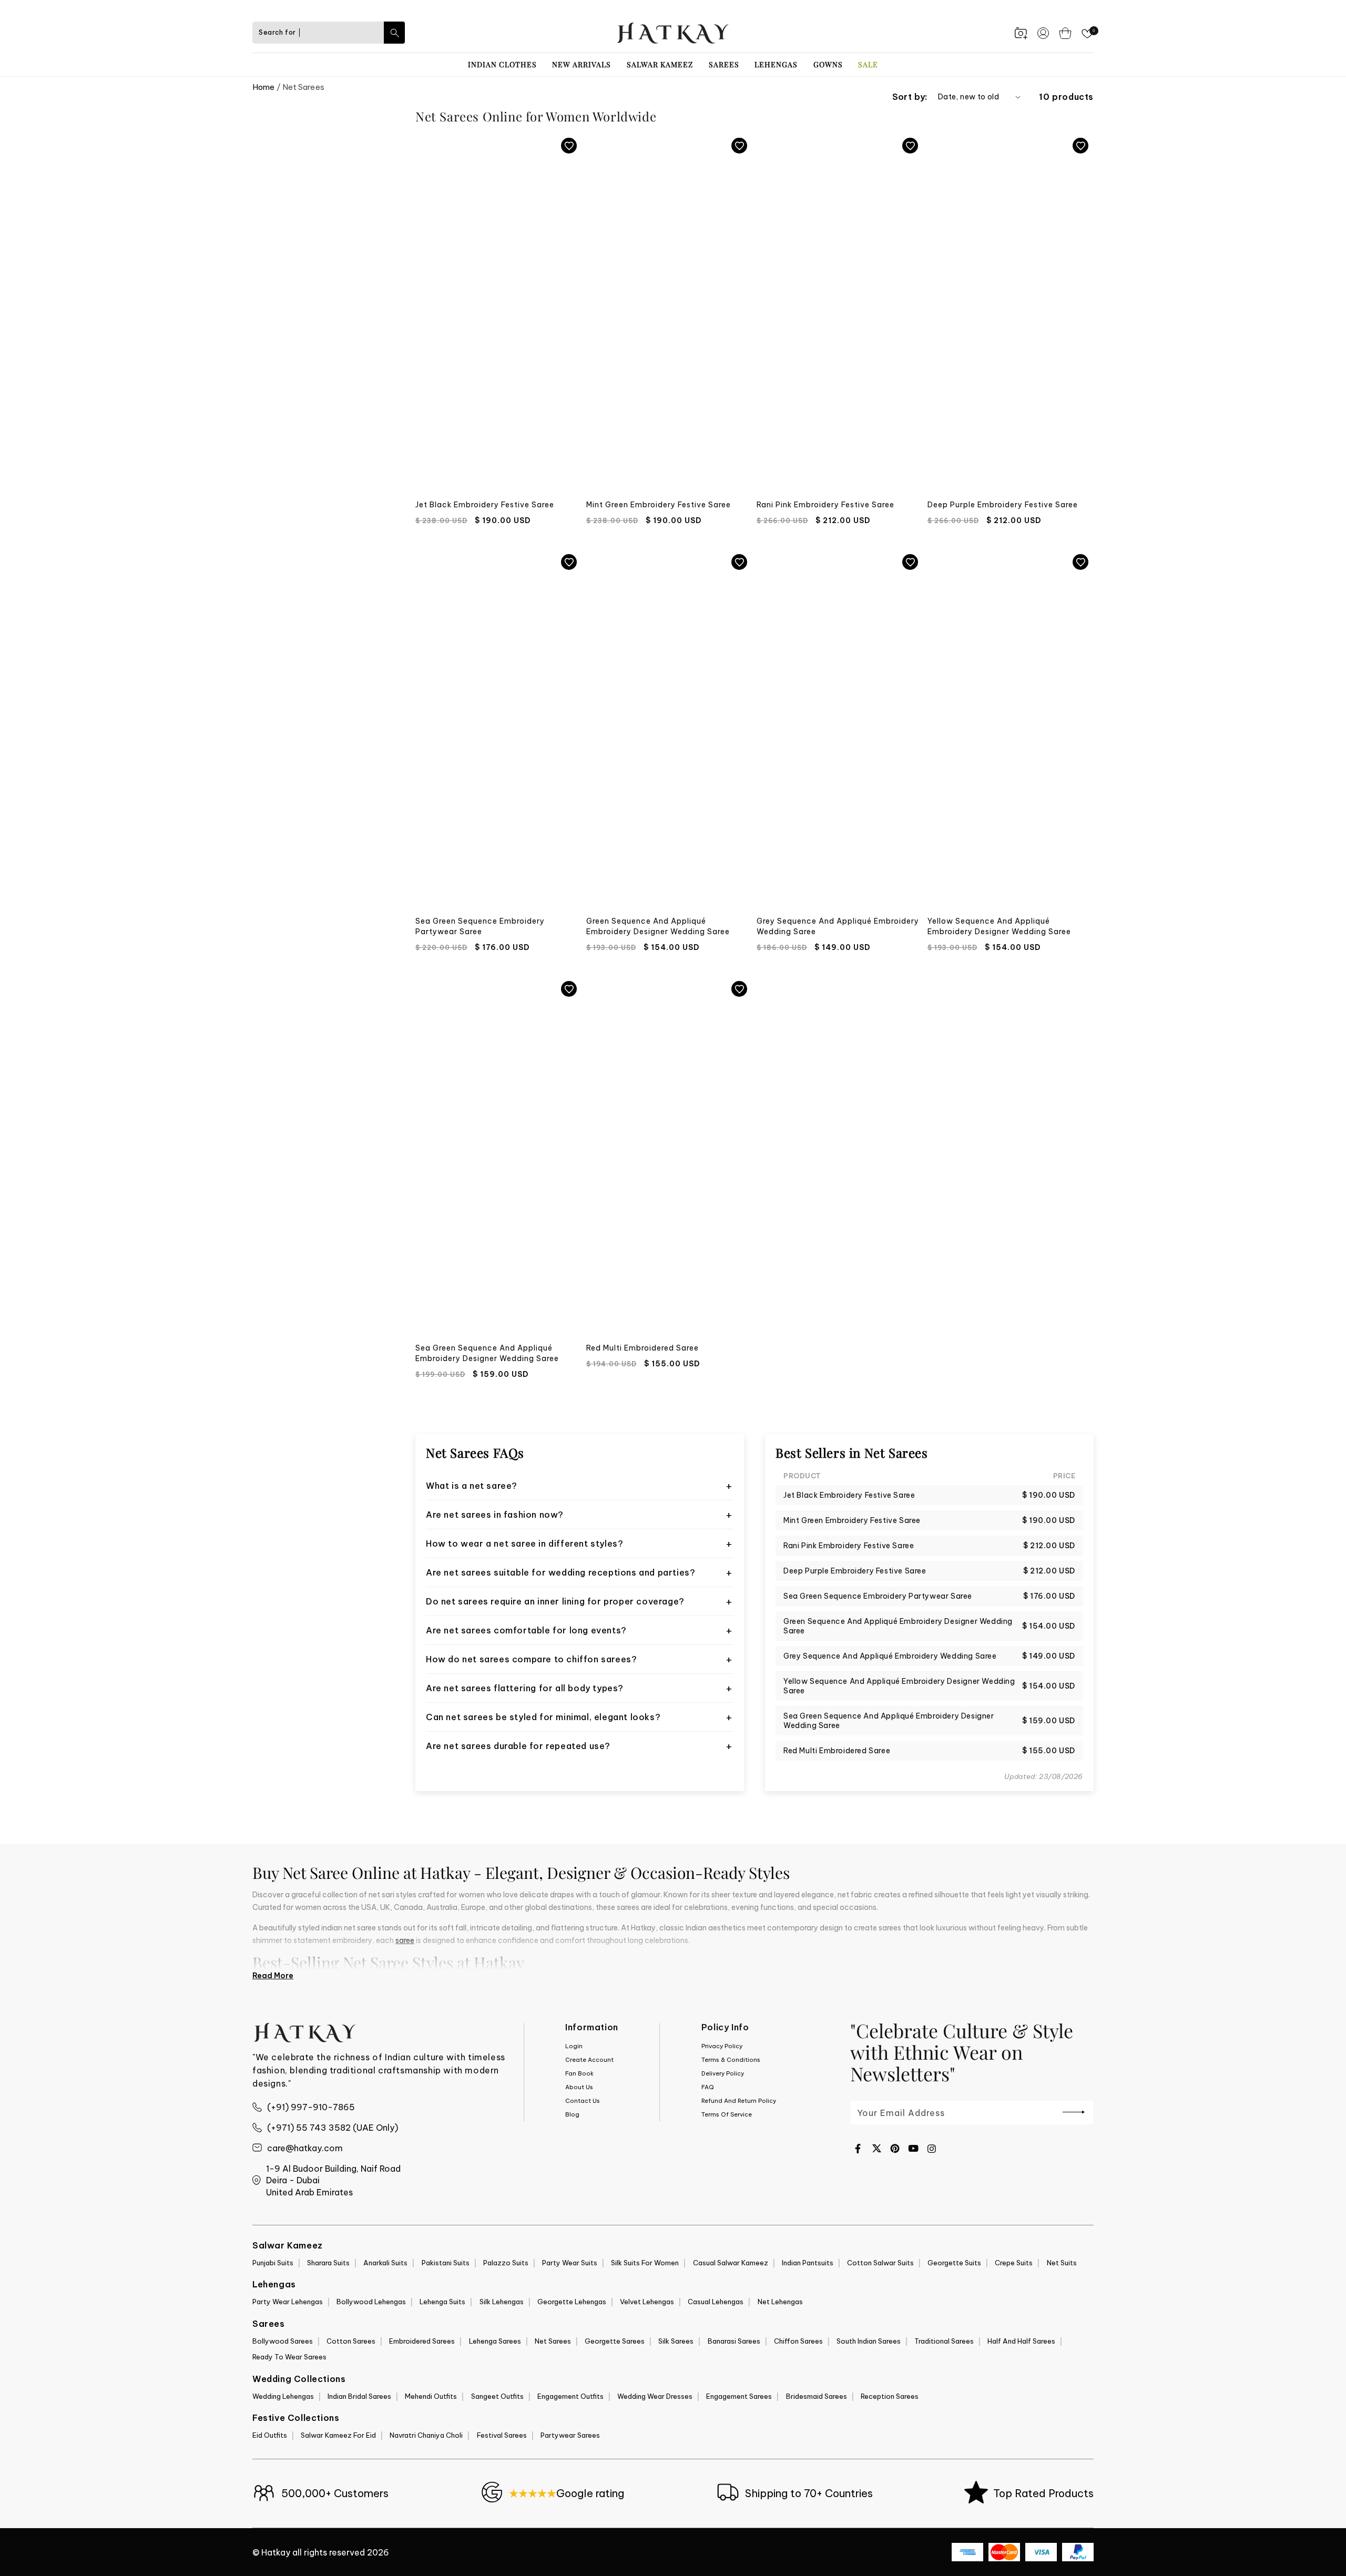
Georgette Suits (954, 2263)
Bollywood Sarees (283, 2341)
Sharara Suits (328, 2263)
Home (263, 87)
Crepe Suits (1014, 2263)
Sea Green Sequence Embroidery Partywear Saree (480, 926)
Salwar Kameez (660, 64)
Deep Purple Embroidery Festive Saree (1003, 505)
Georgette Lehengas (572, 2302)
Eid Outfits (270, 2435)
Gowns (828, 64)
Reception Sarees (890, 2396)
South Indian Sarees (869, 2341)
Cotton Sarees (351, 2341)
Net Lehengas (780, 2302)
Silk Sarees (676, 2341)
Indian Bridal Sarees (359, 2396)
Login (574, 2046)
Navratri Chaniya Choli (426, 2435)
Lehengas (776, 64)
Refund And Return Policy (739, 2101)
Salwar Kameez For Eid (338, 2435)
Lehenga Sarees (495, 2341)
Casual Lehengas (716, 2302)
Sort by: (910, 97)
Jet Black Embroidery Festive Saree (485, 505)
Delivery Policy (723, 2073)
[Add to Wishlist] (569, 146)
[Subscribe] (1074, 2112)
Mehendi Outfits (431, 2396)
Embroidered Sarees (422, 2341)
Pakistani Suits (446, 2263)
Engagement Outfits (570, 2396)
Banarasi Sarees (734, 2341)
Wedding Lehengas (283, 2396)
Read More (273, 1976)
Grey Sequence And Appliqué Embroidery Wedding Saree (838, 926)
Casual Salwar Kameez (731, 2263)
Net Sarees (553, 2341)
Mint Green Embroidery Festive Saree (659, 505)
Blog (572, 2114)
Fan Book (579, 2073)
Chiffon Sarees (798, 2341)
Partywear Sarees (570, 2435)
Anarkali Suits (385, 2263)
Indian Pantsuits (808, 2263)
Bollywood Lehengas (371, 2302)
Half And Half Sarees (1021, 2341)
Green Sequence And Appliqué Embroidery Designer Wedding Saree (658, 926)
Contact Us (583, 2101)
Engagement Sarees (739, 2396)
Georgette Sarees (615, 2341)
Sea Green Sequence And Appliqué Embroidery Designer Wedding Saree (487, 1353)
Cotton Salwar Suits (880, 2263)
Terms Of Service (727, 2114)
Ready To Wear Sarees (289, 2357)
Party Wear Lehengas (288, 2302)
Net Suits (1062, 2263)
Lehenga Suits (442, 2302)
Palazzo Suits (506, 2263)
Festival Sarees (502, 2435)
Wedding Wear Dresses (655, 2396)
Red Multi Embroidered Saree (643, 1348)
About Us (579, 2087)
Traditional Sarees (944, 2341)
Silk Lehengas (502, 2302)
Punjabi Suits (273, 2263)
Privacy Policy (722, 2046)
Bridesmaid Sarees (817, 2396)
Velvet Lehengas (647, 2302)
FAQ (708, 2087)
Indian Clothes (502, 64)
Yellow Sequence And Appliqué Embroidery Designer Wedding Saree (999, 926)
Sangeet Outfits (497, 2396)
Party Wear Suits (570, 2263)
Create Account (589, 2060)
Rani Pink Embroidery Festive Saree (825, 505)
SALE (868, 64)
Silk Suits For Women (645, 2263)
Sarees (724, 64)
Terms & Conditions (731, 2060)
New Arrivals (582, 64)
